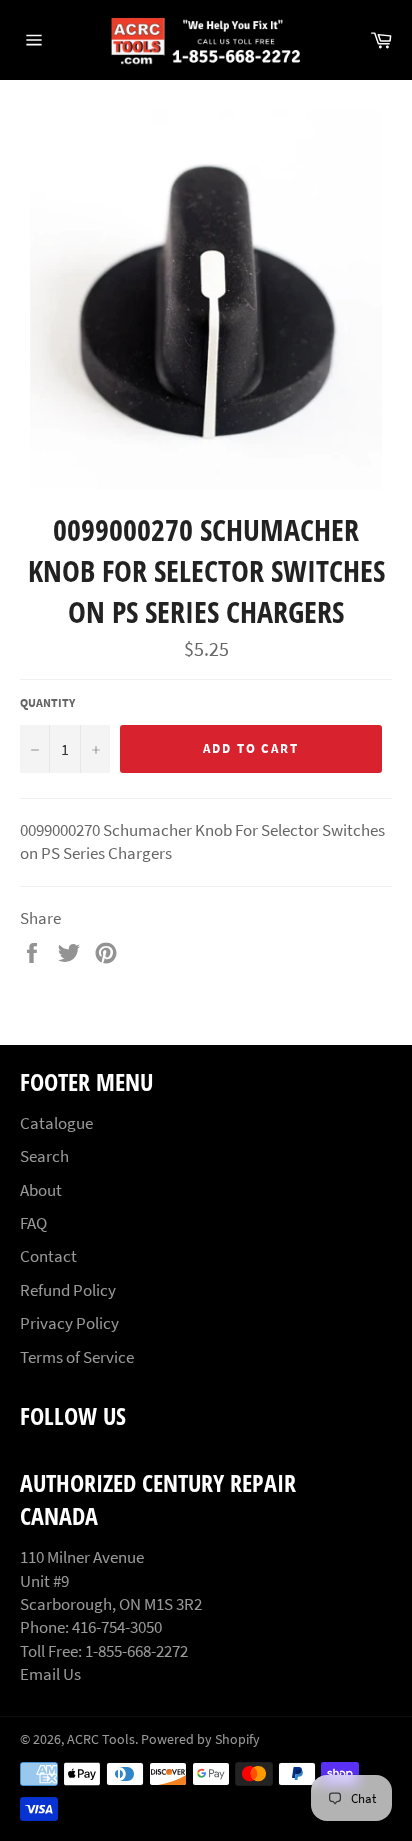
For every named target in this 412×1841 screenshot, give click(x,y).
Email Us (50, 1674)
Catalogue (56, 1123)
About (41, 1190)
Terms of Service (77, 1357)
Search (44, 1156)
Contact (48, 1256)
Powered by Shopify (200, 1739)
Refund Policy (68, 1290)
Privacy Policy (69, 1323)
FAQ (33, 1223)
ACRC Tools (101, 1739)
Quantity (47, 702)
